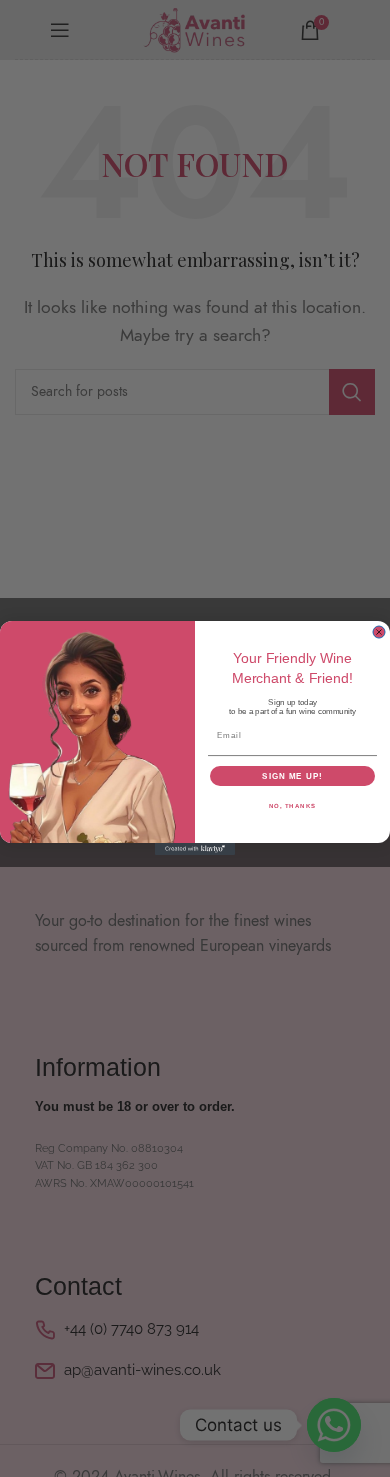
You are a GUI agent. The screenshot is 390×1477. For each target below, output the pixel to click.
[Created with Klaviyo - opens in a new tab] (195, 850)
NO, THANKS (293, 806)
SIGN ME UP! (292, 776)
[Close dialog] (379, 632)
